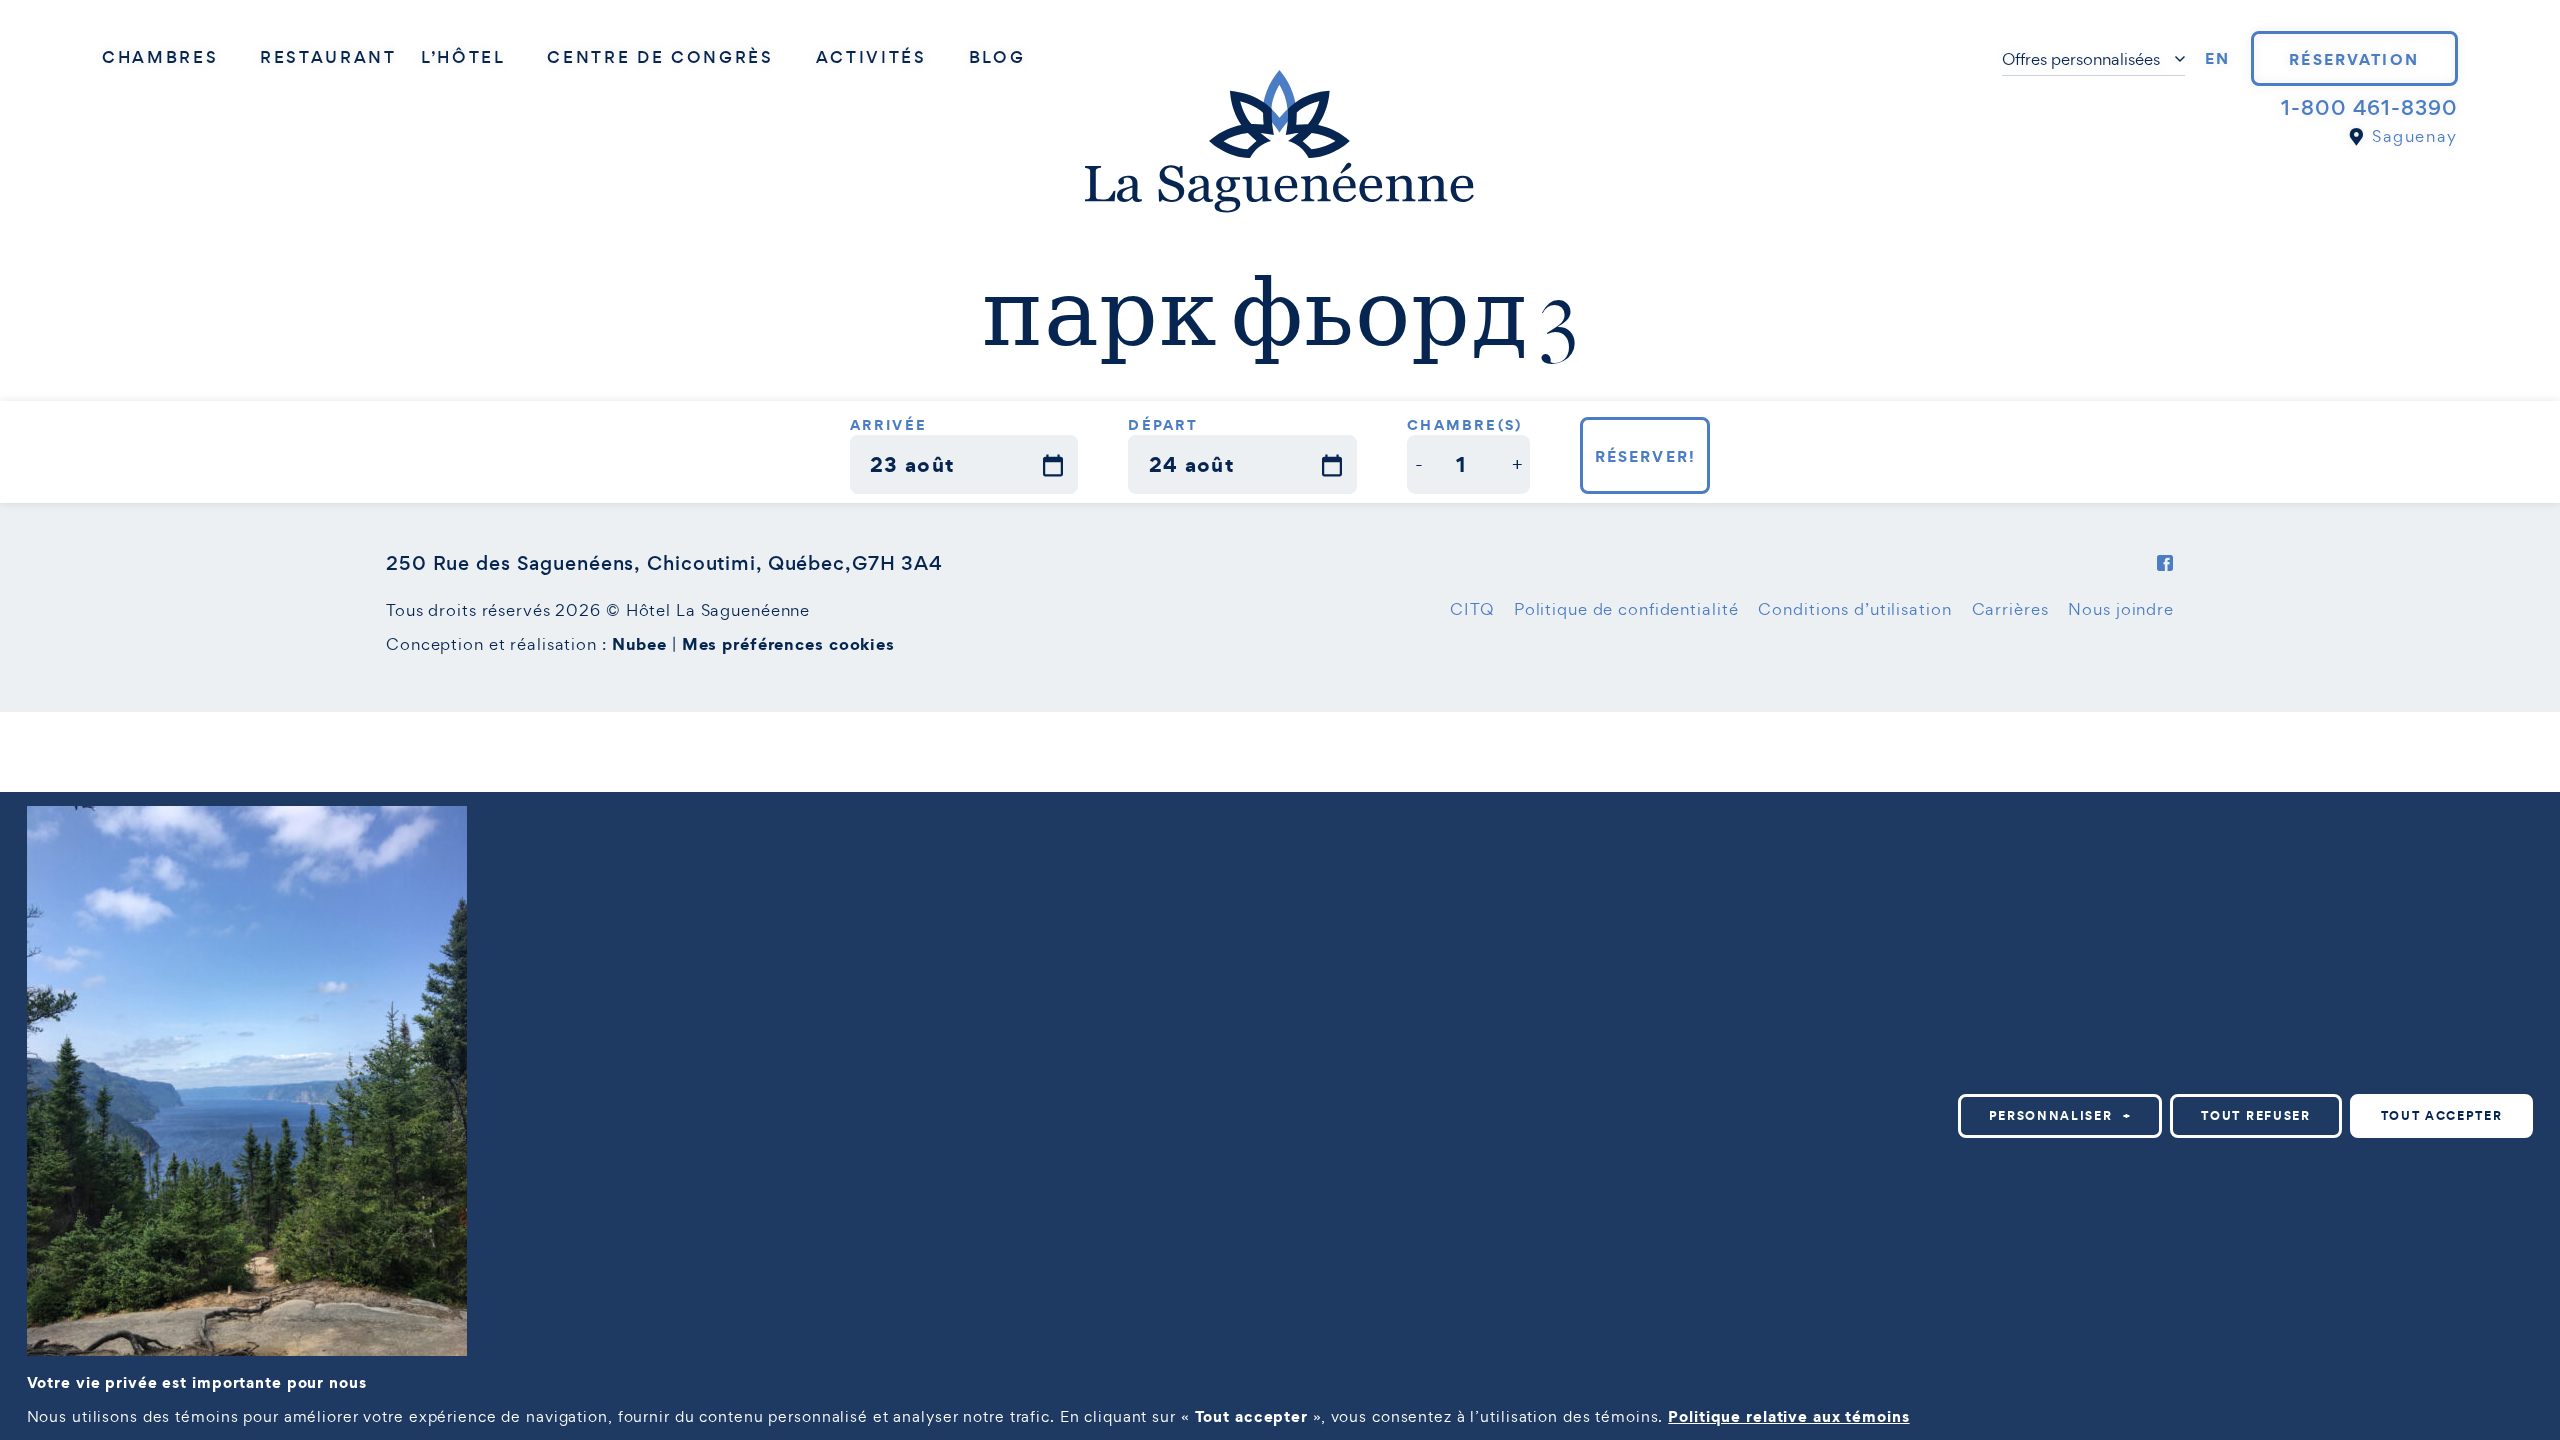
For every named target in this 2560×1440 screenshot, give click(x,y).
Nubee (639, 644)
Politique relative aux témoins (1788, 1416)
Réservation (2354, 59)
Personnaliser (2060, 1115)
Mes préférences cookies (788, 644)
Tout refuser (2255, 1115)
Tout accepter (2442, 1115)
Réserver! (1645, 456)
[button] (1419, 464)
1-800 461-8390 (2369, 108)
